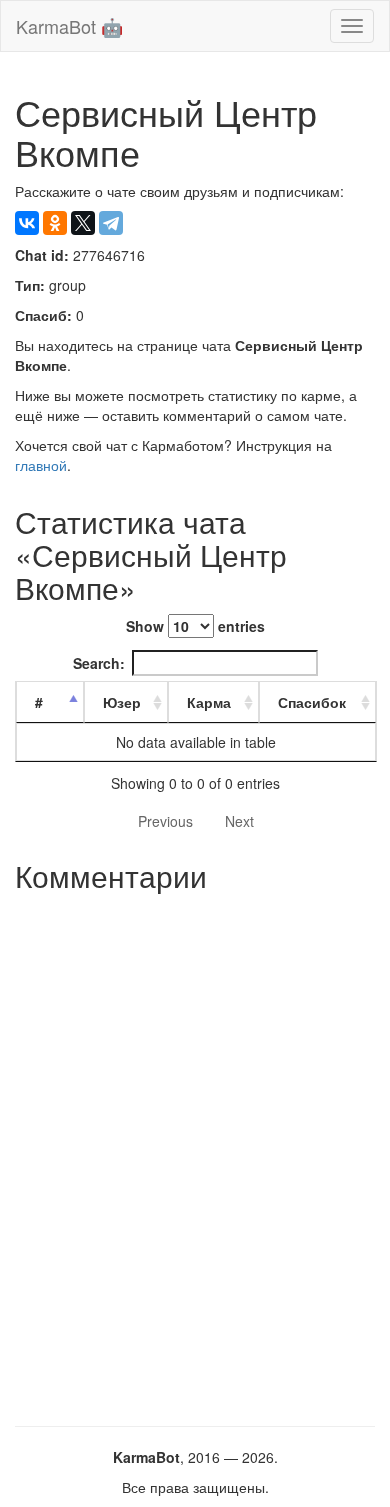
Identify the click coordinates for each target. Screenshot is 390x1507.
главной (41, 465)
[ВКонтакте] (27, 223)
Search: (99, 663)
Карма (209, 702)
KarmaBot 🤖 (69, 26)
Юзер (122, 702)
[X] (83, 223)
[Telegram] (111, 223)
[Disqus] (195, 1152)
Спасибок (312, 702)
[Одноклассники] (55, 223)
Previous (165, 821)
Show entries (195, 626)
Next (239, 821)
